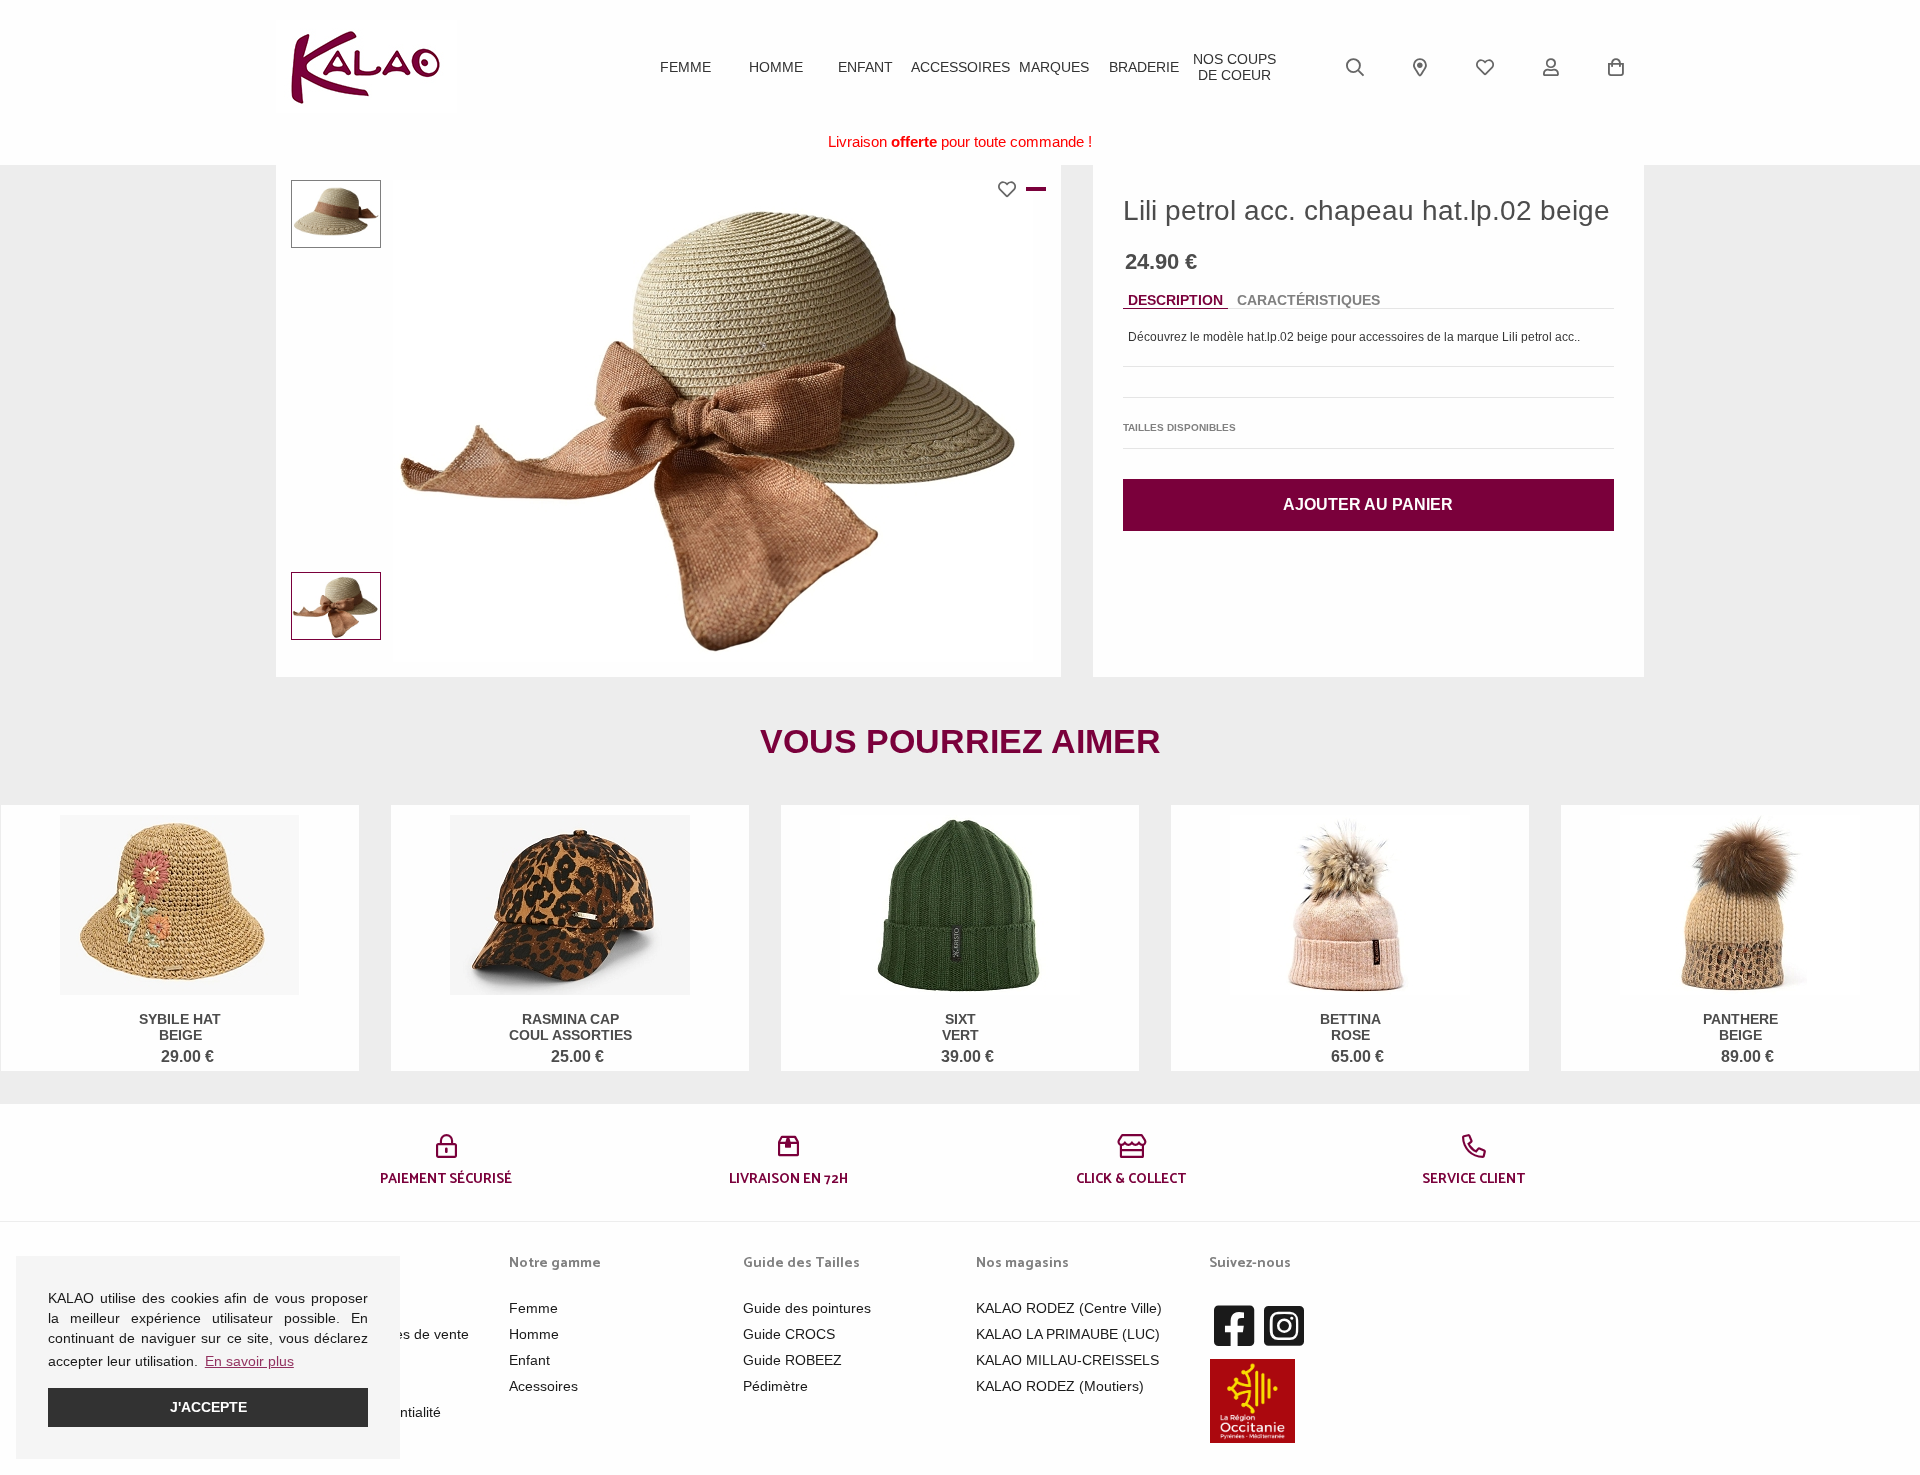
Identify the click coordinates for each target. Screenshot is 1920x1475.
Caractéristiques (1308, 300)
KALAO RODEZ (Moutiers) (1060, 1386)
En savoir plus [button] (249, 1361)
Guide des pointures (807, 1308)
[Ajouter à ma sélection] (1012, 189)
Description (1175, 300)
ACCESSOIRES (960, 67)
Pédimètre (775, 1386)
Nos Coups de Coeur (1234, 67)
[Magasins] (1420, 67)
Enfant (865, 67)
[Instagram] (1284, 1327)
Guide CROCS (789, 1334)
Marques (1054, 67)
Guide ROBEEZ (792, 1360)
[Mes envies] (1485, 67)
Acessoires (543, 1386)
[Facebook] (1234, 1327)
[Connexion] (1551, 67)
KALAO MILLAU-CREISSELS (1067, 1360)
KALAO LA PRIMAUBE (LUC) (1068, 1334)
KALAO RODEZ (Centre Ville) (1069, 1308)
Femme (685, 67)
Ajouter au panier (1368, 504)
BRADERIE (1144, 67)
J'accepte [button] (208, 1407)
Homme (776, 67)
